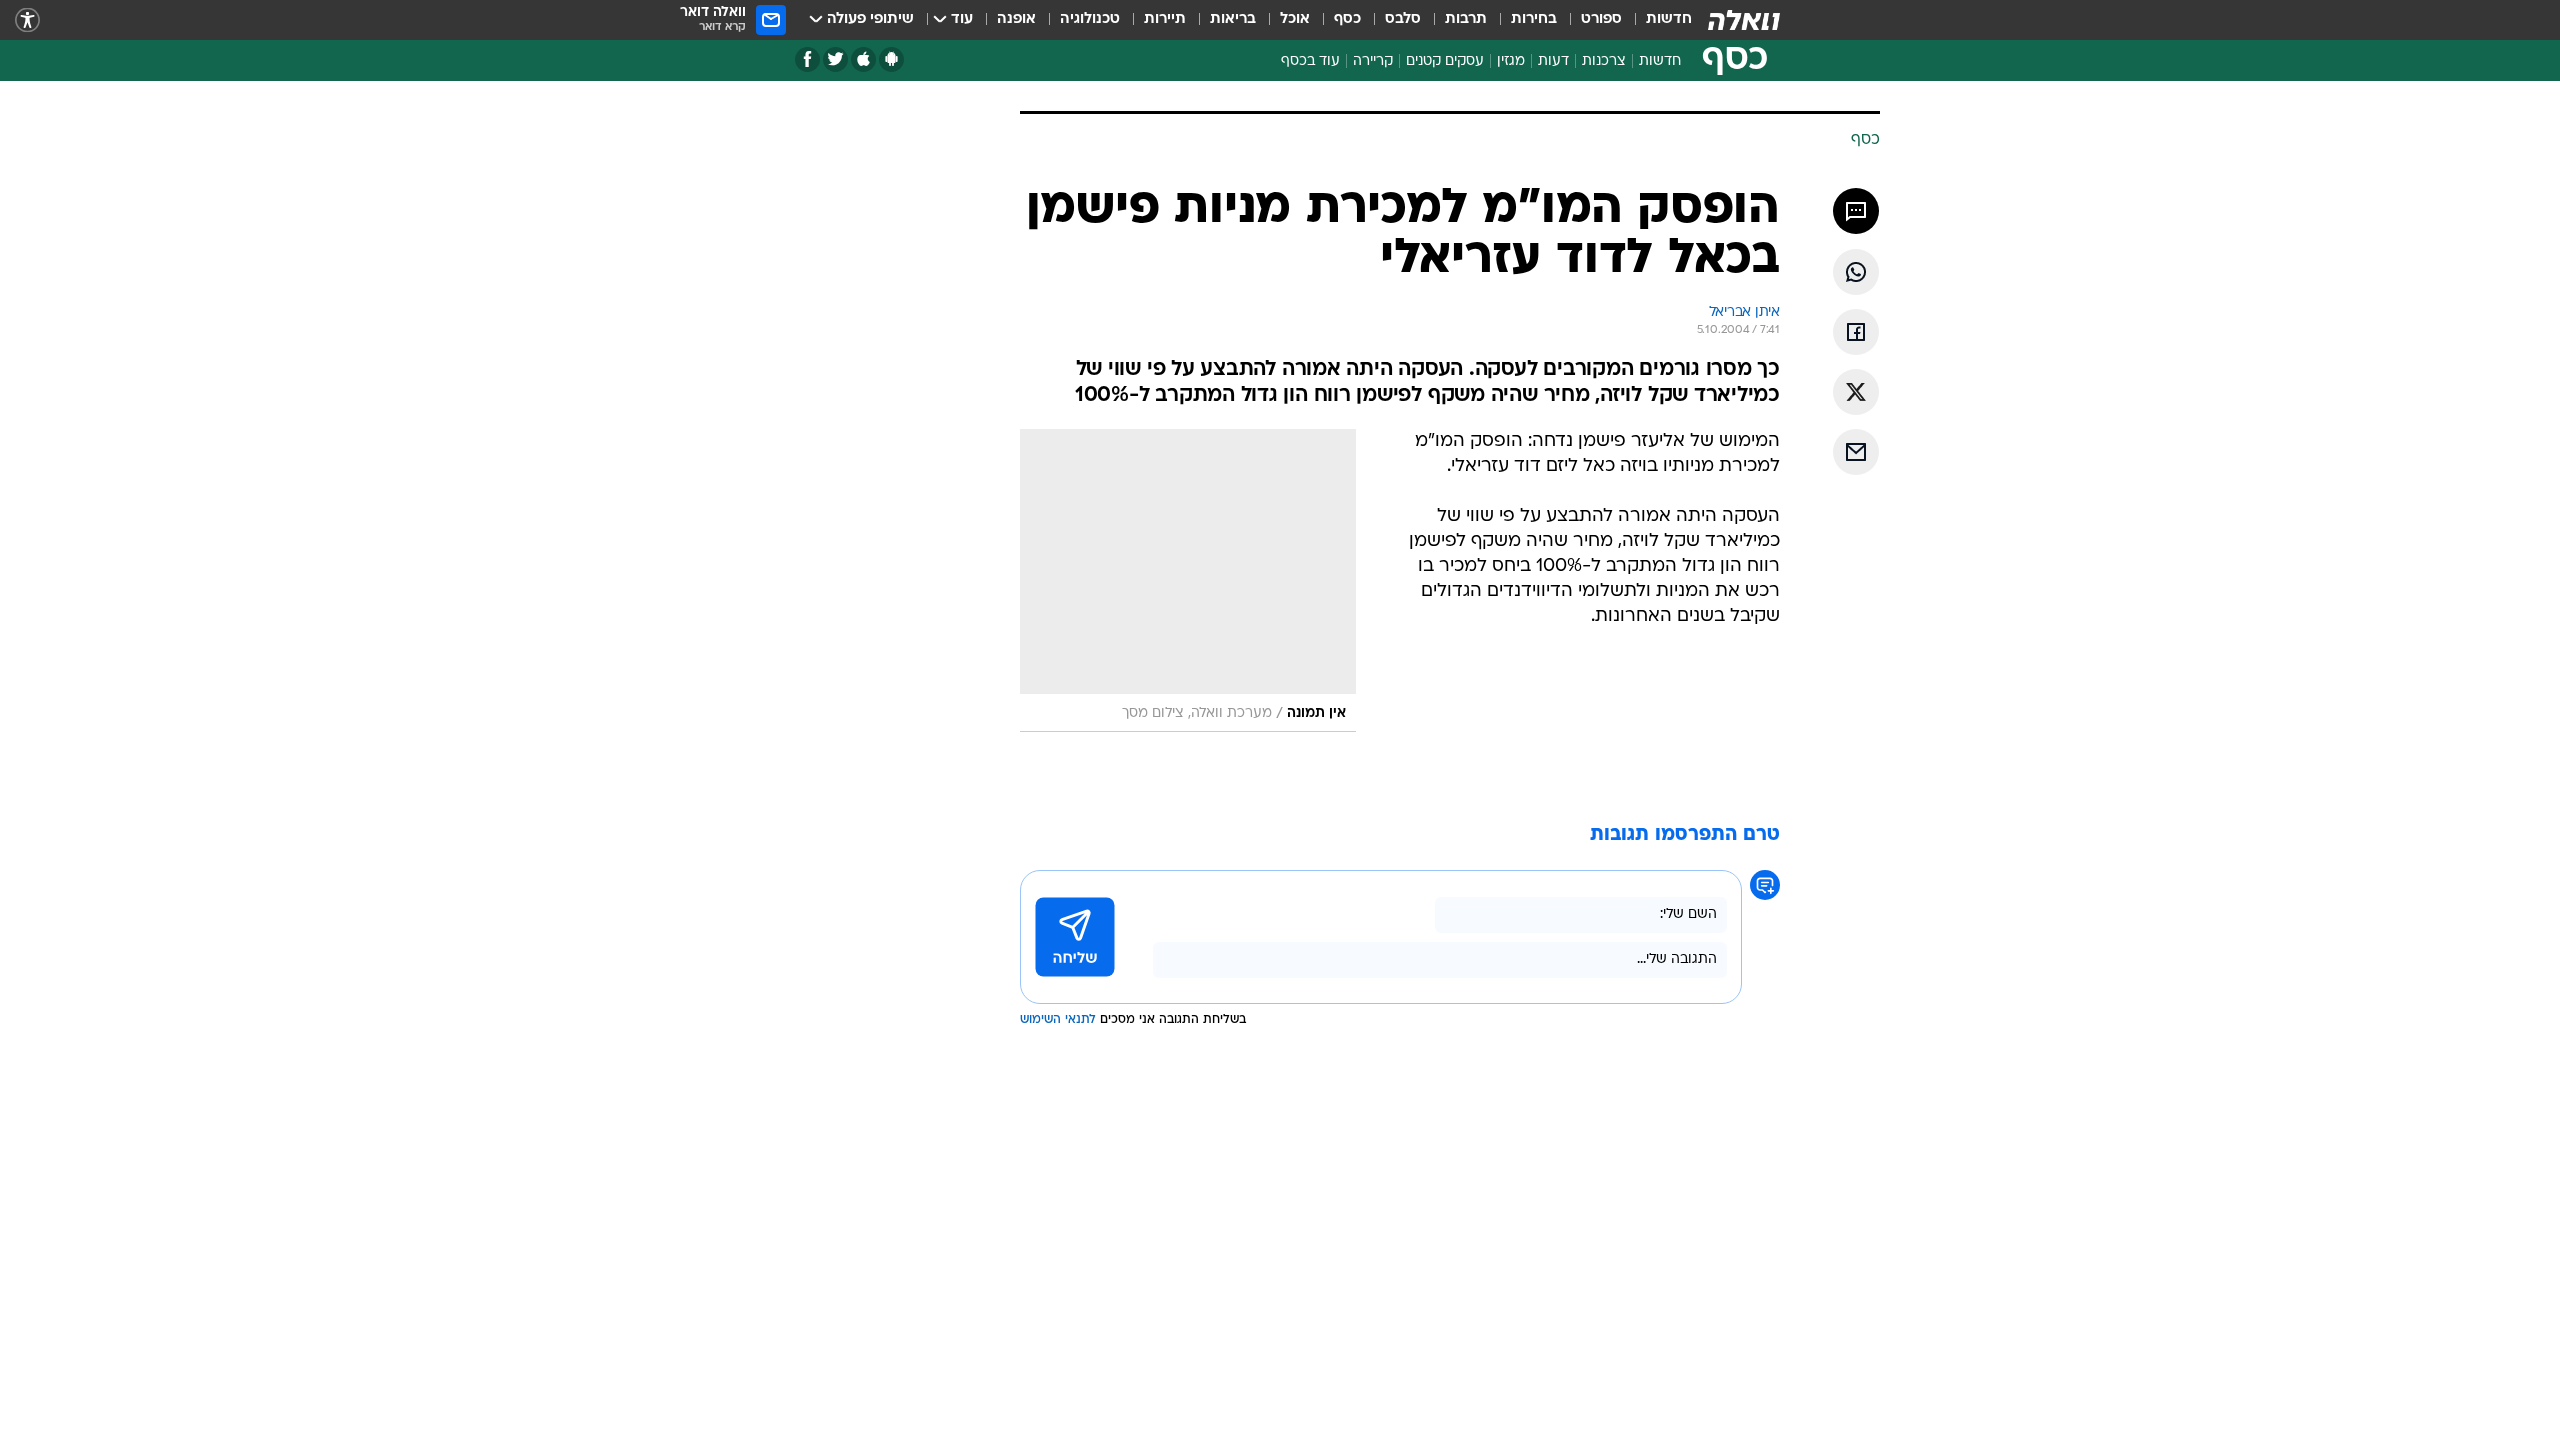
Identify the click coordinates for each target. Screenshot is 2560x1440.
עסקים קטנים (1445, 61)
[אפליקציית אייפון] (863, 59)
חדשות (1669, 19)
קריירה (1373, 61)
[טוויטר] (835, 59)
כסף (1347, 19)
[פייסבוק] (807, 59)
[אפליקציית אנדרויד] (891, 59)
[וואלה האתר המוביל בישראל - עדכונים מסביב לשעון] (1744, 20)
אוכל (1295, 19)
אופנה (1016, 19)
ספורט (1601, 19)
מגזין (1511, 61)
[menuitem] (1657, 20)
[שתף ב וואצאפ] (1856, 272)
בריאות (1233, 19)
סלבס (1403, 19)
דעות (1553, 61)
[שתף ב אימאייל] (1856, 452)
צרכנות (1604, 61)
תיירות (1165, 19)
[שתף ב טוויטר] (1856, 392)
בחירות (1534, 19)
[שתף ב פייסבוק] (1856, 332)
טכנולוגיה (1090, 19)
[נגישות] (27, 20)
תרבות (1466, 19)
